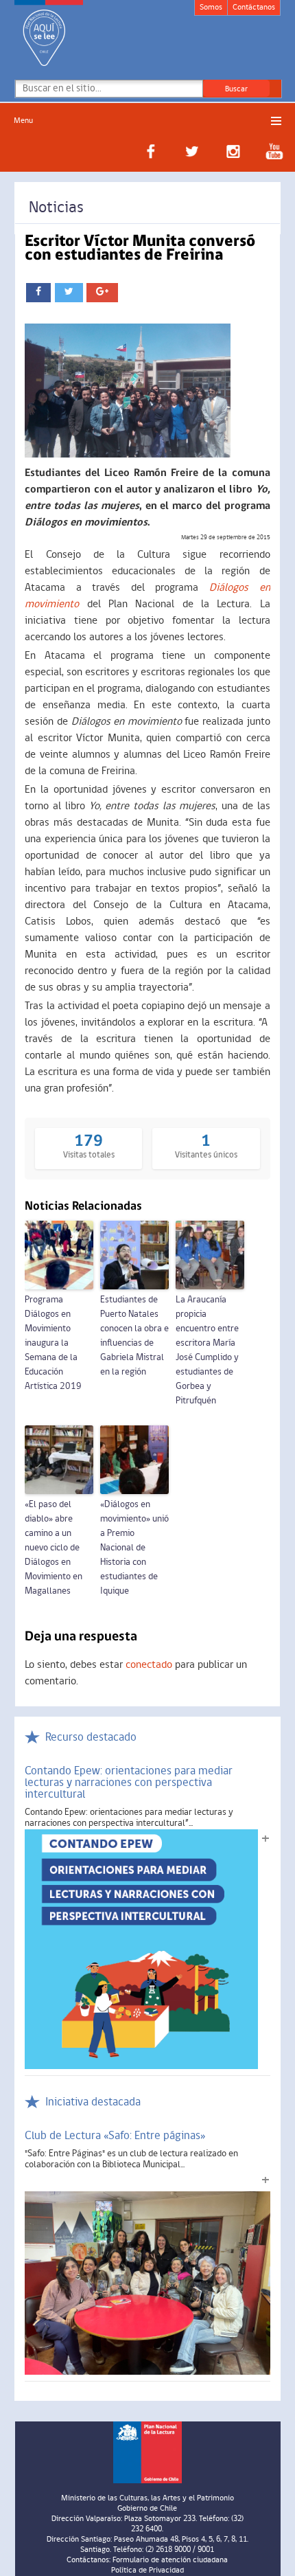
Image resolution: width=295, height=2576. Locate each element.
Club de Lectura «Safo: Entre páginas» (115, 2136)
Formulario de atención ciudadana (170, 2560)
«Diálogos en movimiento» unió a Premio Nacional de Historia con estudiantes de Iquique (134, 1548)
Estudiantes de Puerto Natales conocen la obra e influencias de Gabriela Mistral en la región (134, 1336)
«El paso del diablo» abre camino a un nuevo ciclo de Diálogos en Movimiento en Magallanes (54, 1548)
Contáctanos (254, 8)
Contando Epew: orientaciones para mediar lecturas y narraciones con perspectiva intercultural (129, 1783)
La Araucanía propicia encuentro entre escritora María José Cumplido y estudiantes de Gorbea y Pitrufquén (207, 1351)
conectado (149, 1665)
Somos (211, 8)
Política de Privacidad (147, 2571)
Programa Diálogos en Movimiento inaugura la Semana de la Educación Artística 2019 (53, 1343)
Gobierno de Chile (147, 2509)
